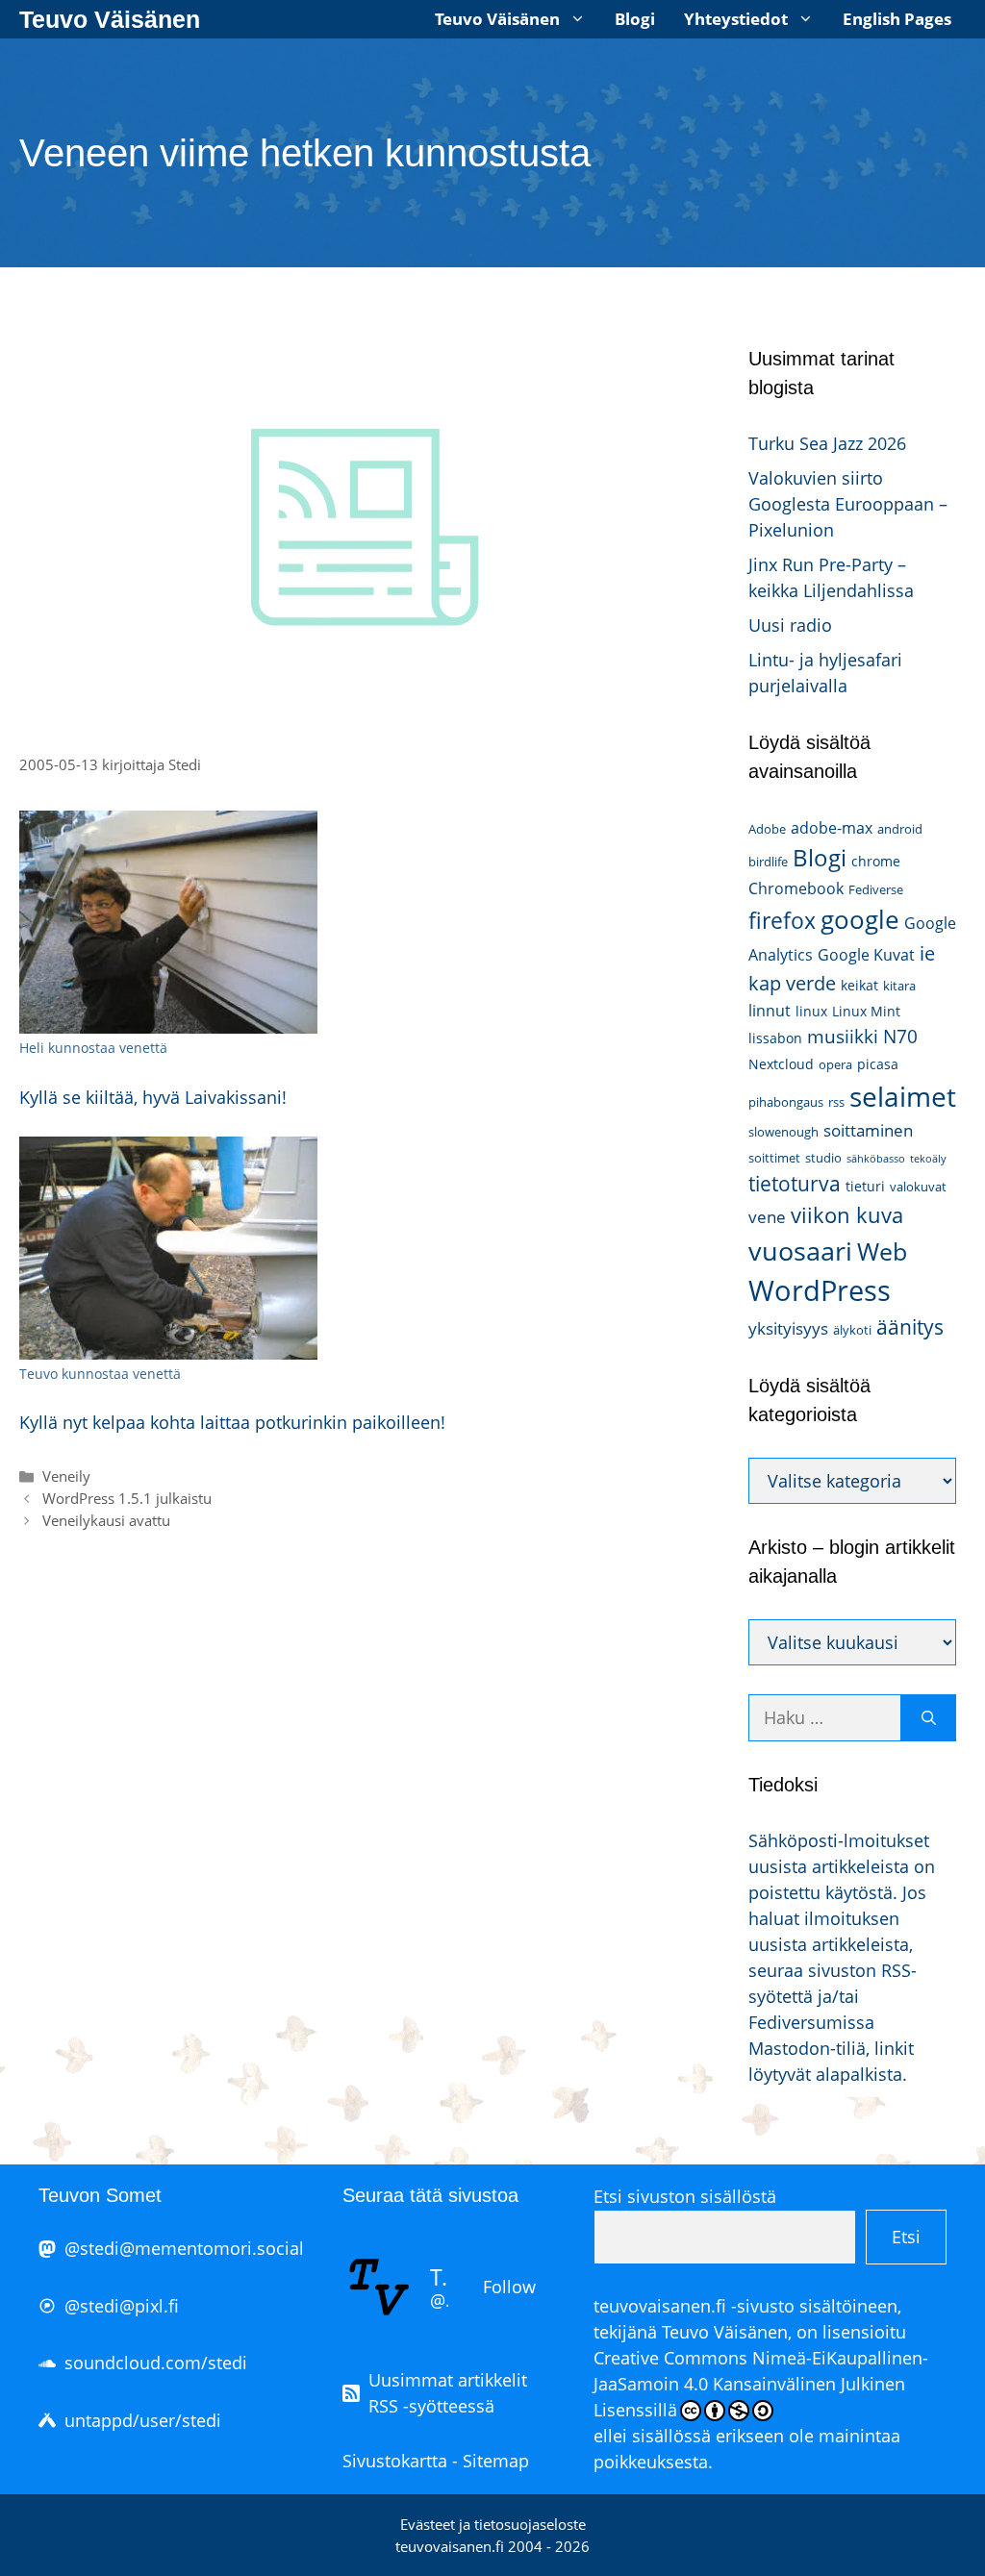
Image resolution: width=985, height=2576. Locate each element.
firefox (782, 920)
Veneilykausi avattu (106, 1520)
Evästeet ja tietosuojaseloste (493, 2524)
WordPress (820, 1290)
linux (811, 1011)
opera (835, 1064)
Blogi (635, 19)
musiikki (843, 1036)
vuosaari (800, 1250)
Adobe (767, 829)
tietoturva (795, 1184)
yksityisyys (788, 1328)
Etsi (906, 2237)
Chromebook (796, 888)
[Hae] (929, 1718)
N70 (900, 1036)
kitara (899, 986)
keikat (859, 985)
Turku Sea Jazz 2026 (827, 443)
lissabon (775, 1038)
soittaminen (868, 1130)
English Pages (897, 19)
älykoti (852, 1330)
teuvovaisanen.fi (660, 2306)
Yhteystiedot (736, 19)
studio (823, 1158)
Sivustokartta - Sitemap (436, 2461)
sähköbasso (876, 1159)
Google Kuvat (866, 955)
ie (927, 953)
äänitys (910, 1327)
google (860, 919)
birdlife (768, 862)
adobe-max (832, 828)
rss (836, 1102)
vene (767, 1217)
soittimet (774, 1158)
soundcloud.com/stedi (156, 2363)
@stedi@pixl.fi (122, 2306)
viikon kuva (847, 1215)
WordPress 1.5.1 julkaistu (127, 1498)
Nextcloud (781, 1064)
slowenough (783, 1132)
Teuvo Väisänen (110, 19)
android (900, 829)
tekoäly (928, 1159)
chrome (876, 861)
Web (882, 1251)
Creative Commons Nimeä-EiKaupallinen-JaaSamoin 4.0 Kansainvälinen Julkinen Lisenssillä (761, 2384)
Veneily (66, 1476)
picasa (878, 1064)
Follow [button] (509, 2287)
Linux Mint (866, 1011)
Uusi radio (790, 625)
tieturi (865, 1186)
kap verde (792, 983)
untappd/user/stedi (143, 2420)
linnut (770, 1011)
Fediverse (876, 889)
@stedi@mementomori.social (184, 2248)
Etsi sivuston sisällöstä (685, 2196)
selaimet (903, 1096)
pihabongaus (786, 1102)
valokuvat (918, 1187)
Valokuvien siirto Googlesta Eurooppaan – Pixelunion (848, 504)
